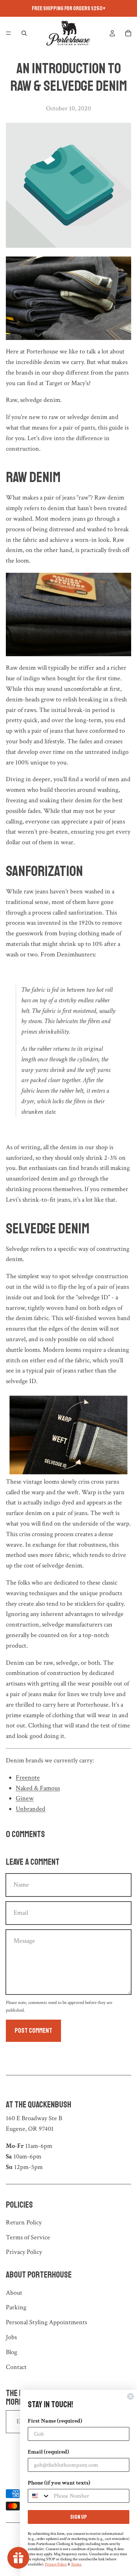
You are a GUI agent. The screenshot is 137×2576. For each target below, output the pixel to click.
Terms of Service (28, 2237)
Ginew (25, 1798)
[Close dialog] (130, 2396)
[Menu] (8, 33)
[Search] (24, 33)
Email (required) (48, 2452)
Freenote (28, 1778)
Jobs (11, 2337)
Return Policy (24, 2222)
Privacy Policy (24, 2252)
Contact (16, 2367)
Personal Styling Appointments (46, 2322)
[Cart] (128, 33)
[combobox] (39, 2496)
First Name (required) (55, 2421)
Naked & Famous (38, 1788)
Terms (76, 2564)
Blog (12, 2352)
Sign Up (79, 2517)
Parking (16, 2307)
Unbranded (31, 1809)
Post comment (33, 2031)
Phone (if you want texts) (59, 2483)
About (14, 2293)
